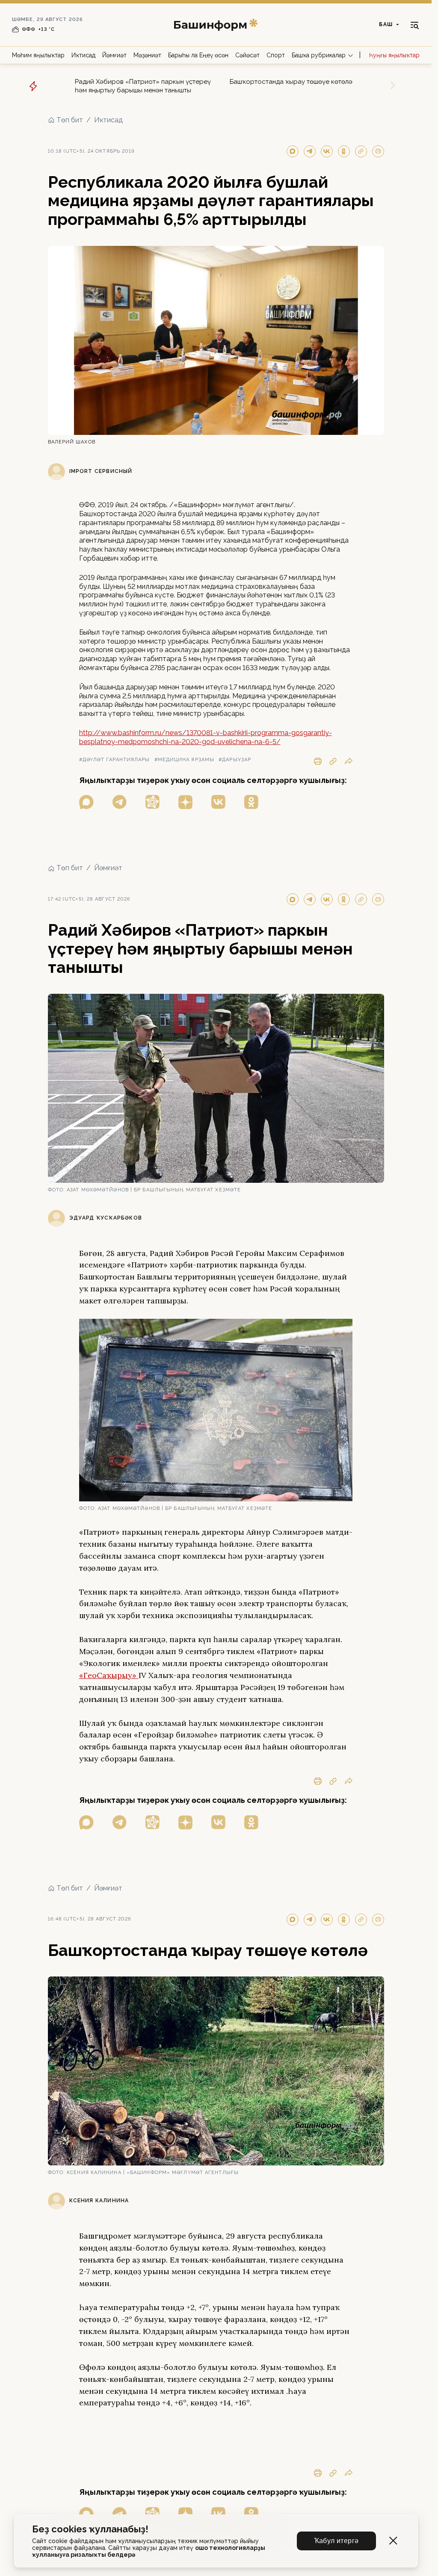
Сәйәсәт (247, 55)
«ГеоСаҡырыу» (109, 1675)
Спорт (276, 55)
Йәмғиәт (114, 55)
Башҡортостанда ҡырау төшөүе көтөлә (291, 82)
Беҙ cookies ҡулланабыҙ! (90, 2529)
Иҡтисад (83, 55)
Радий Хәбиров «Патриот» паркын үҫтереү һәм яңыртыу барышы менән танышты (143, 86)
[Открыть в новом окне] (86, 802)
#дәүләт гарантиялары (115, 760)
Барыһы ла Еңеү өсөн (198, 55)
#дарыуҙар (235, 760)
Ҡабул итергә (336, 2541)
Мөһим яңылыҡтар (38, 55)
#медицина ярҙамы (185, 760)
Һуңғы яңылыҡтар (394, 55)
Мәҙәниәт (147, 55)
